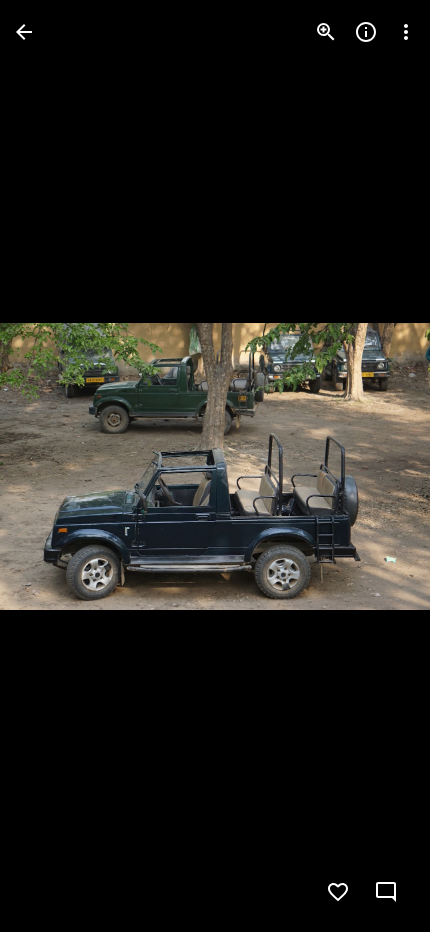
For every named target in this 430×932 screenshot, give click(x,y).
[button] (56, 466)
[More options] (406, 32)
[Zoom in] (326, 32)
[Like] (338, 892)
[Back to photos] (24, 32)
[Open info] (366, 32)
